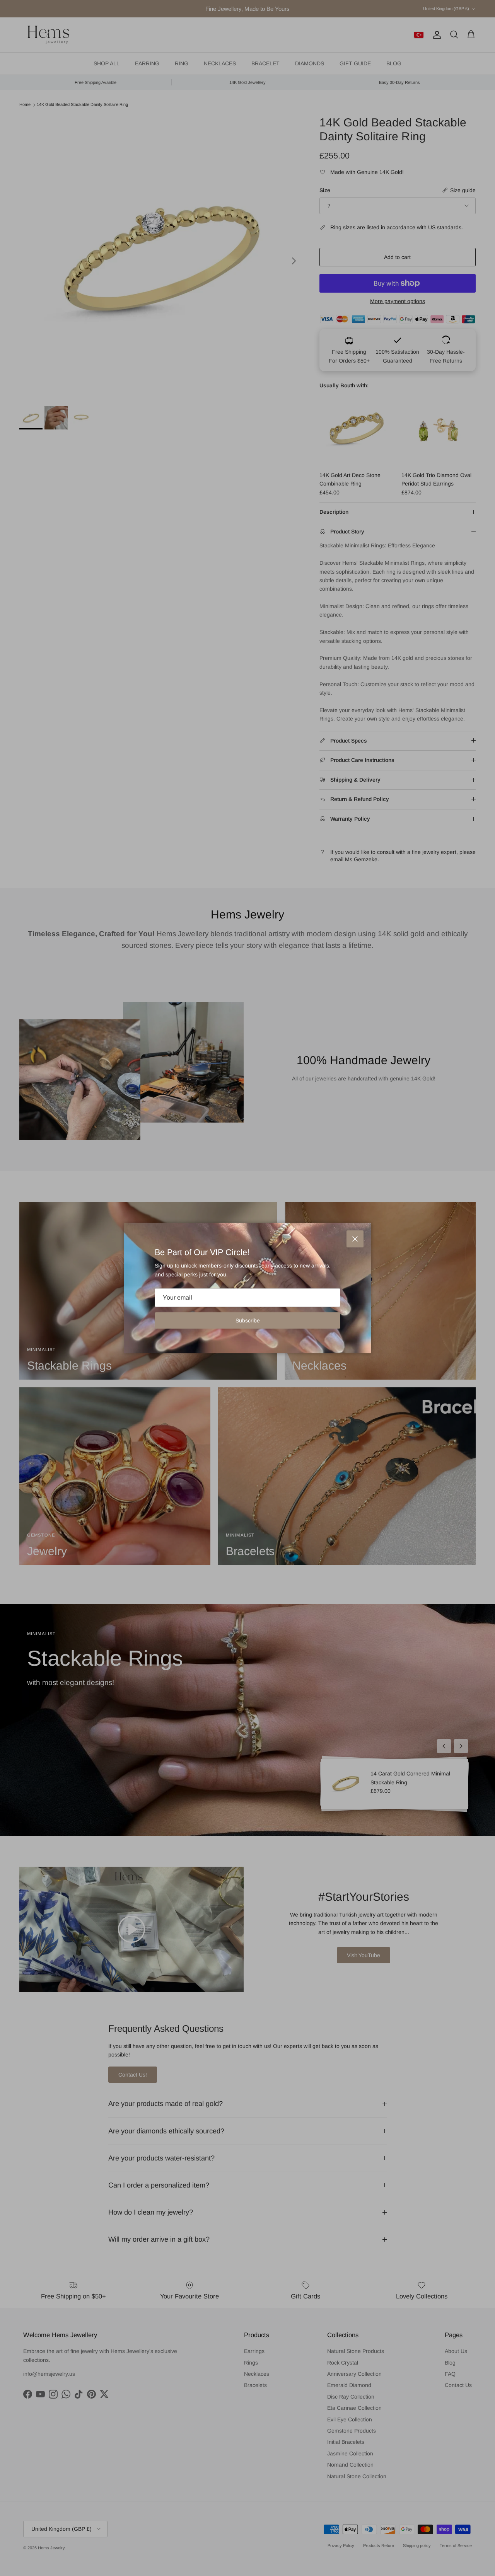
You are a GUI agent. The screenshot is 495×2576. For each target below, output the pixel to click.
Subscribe (248, 1320)
